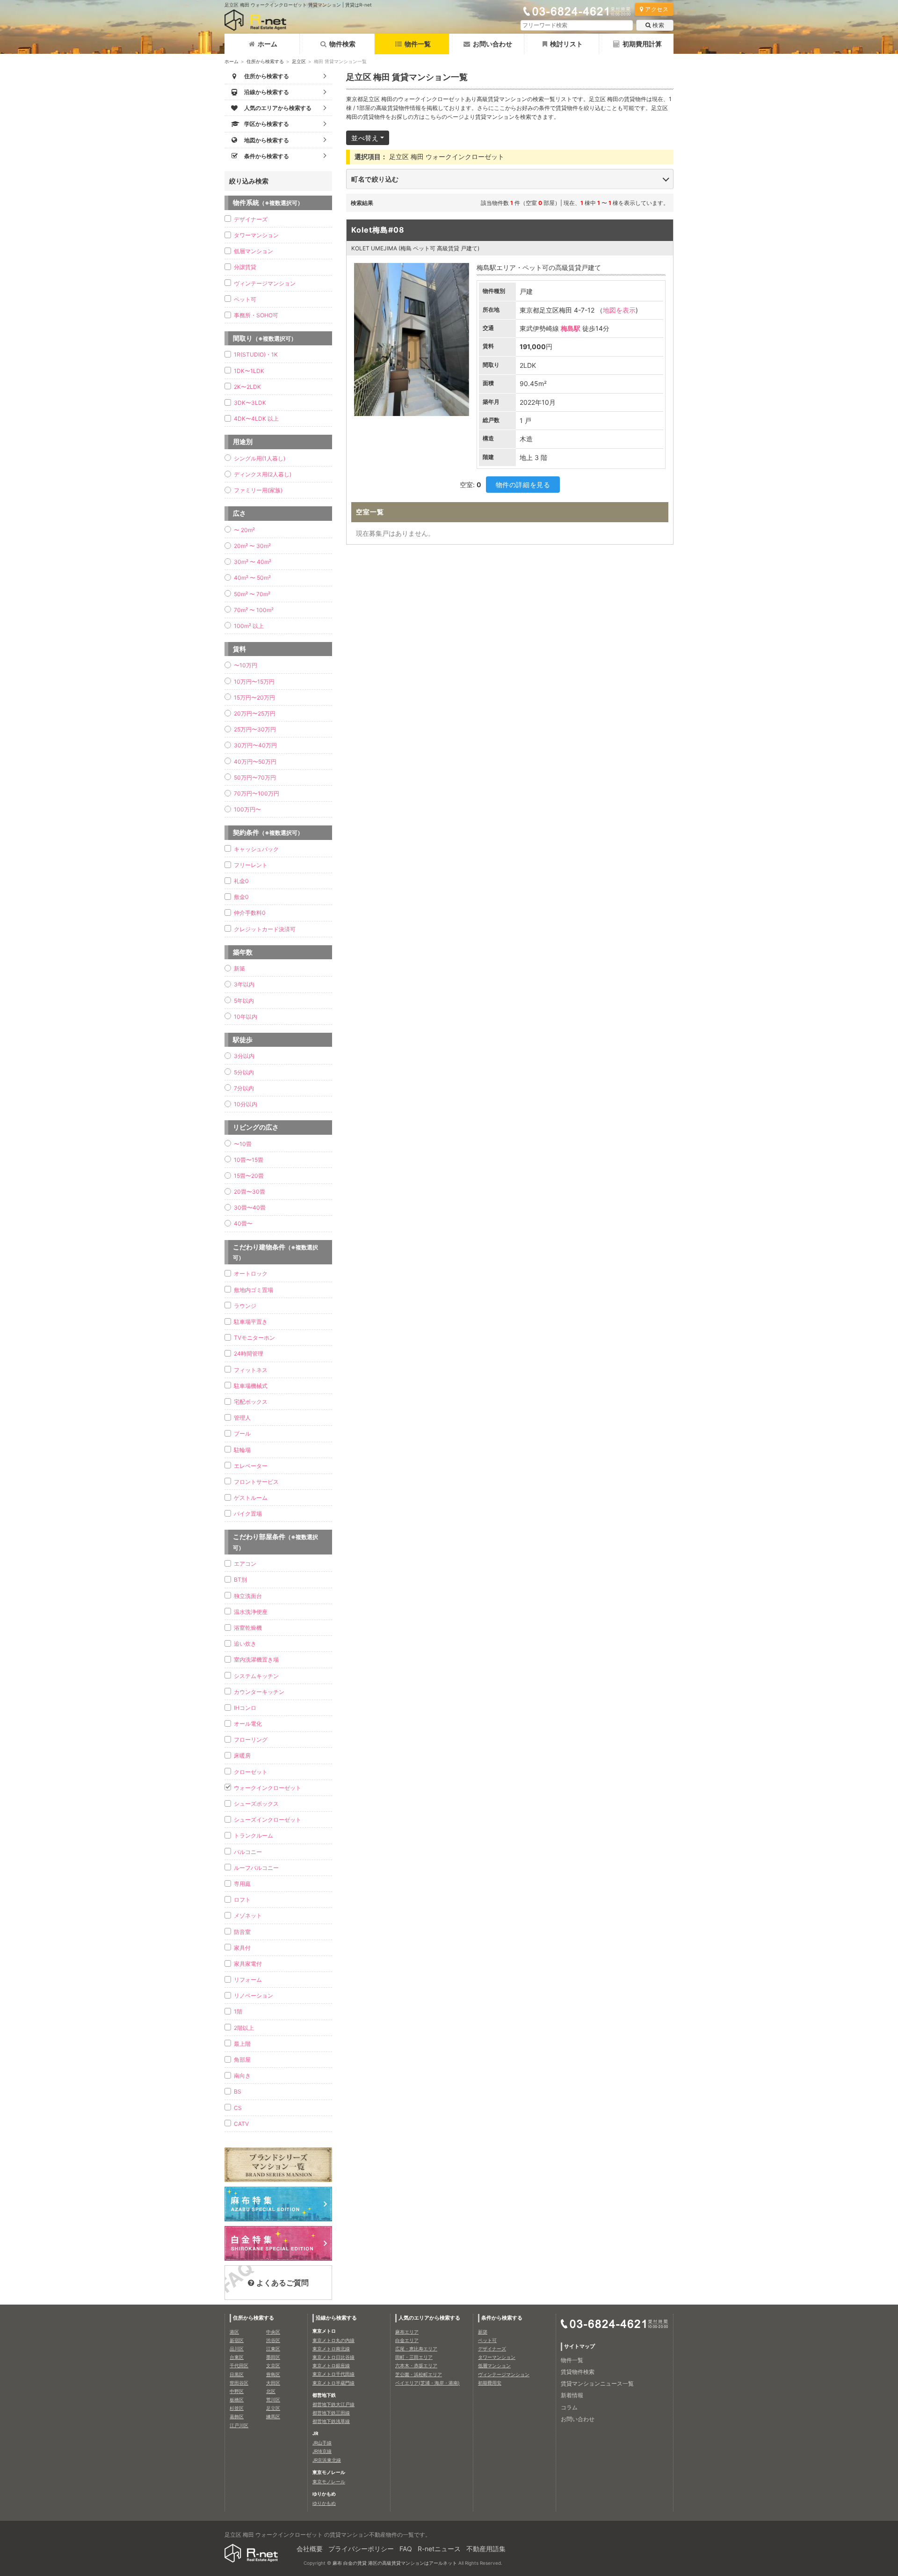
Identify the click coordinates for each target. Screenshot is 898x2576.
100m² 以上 (249, 626)
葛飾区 (237, 2416)
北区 (271, 2391)
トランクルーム (253, 1835)
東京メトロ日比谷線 (333, 2357)
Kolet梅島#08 (378, 230)
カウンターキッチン (259, 1692)
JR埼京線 (322, 2451)
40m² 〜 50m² (252, 578)
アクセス (657, 9)
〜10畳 (243, 1144)
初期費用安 (490, 2383)
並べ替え (365, 138)
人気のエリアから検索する (429, 2318)
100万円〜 (247, 809)
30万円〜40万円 (255, 745)
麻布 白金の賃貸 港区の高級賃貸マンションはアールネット (395, 2563)
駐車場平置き (251, 1322)
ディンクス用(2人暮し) (263, 474)
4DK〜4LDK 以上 (256, 419)
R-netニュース (439, 2549)
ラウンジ (245, 1306)
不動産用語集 (486, 2549)
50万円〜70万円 (255, 777)
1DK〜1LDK (249, 371)
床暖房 (242, 1755)
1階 (238, 2011)
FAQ (406, 2549)
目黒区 (237, 2374)
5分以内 (244, 1072)
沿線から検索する (336, 2318)
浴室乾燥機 (248, 1628)
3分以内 (244, 1056)
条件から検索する (502, 2318)
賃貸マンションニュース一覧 (597, 2383)
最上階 (242, 2044)
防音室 (242, 1932)
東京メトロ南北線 (331, 2349)
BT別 (240, 1580)
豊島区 (273, 2374)
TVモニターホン (254, 1338)
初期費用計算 (642, 44)
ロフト (242, 1900)
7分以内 (244, 1088)
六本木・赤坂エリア (416, 2365)
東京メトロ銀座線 (331, 2365)
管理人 (242, 1418)
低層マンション (253, 251)
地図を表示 (619, 310)
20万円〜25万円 (255, 713)
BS (238, 2091)
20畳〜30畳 (250, 1192)
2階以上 (244, 2028)
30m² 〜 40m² (253, 562)
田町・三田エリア (414, 2357)
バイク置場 (248, 1514)
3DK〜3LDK (250, 403)
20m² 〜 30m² (252, 546)
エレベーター (251, 1466)
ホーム (268, 44)
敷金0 (241, 897)
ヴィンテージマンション (265, 283)
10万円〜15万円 (254, 682)
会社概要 (310, 2549)
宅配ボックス (251, 1402)
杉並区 (237, 2408)
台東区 (237, 2357)
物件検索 (342, 44)
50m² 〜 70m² (252, 594)
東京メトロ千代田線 (333, 2374)
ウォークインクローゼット (268, 1788)
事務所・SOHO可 (256, 315)
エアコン (245, 1564)
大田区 (273, 2383)
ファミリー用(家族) (258, 490)
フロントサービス (256, 1482)
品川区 (237, 2349)
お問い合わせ (492, 44)
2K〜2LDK (247, 387)
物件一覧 (418, 44)
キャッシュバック (256, 849)
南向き (242, 2076)
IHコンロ (245, 1708)
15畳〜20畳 (249, 1176)
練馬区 (273, 2416)
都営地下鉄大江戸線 (333, 2404)
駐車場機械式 (251, 1386)
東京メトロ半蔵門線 (333, 2383)
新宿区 (237, 2340)
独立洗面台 (248, 1596)
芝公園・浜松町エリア (419, 2374)
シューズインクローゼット (268, 1820)
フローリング (251, 1740)
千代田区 (239, 2365)
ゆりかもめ (324, 2503)
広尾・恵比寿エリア (416, 2349)
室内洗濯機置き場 (256, 1660)
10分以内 (246, 1104)
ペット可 (245, 299)
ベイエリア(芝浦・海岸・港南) (427, 2383)
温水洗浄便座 (251, 1612)
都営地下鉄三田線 (331, 2413)
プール (242, 1434)
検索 (658, 25)
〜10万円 (246, 665)
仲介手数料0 (250, 913)
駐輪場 (242, 1450)
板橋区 (237, 2400)
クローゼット (251, 1772)
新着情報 (572, 2395)
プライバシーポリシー (361, 2549)
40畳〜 (243, 1223)
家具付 (242, 1948)
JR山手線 (322, 2443)
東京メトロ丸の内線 (333, 2340)
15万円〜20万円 (254, 697)
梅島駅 (571, 328)
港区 (234, 2332)
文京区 (273, 2365)
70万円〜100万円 (257, 793)
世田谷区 (239, 2383)
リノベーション (253, 1996)
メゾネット (248, 1916)
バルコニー (248, 1852)
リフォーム (248, 1980)
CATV (241, 2124)
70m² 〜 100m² (254, 610)
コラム (569, 2407)
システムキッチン (256, 1676)
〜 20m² (244, 530)
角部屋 (242, 2060)
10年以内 (246, 1017)
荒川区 (273, 2400)
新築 (239, 968)
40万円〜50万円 (255, 762)
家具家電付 (248, 1964)
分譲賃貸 (245, 267)
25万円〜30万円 (255, 729)
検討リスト (566, 44)
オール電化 (248, 1724)
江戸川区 (239, 2425)
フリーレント (251, 865)
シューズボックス (256, 1804)
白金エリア (407, 2340)
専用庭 (242, 1884)
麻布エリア (407, 2332)
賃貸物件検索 (578, 2372)
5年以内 (244, 1001)
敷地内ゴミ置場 (253, 1290)
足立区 (299, 61)
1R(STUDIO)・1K (256, 354)
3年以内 (244, 984)
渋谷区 (273, 2340)
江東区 (273, 2349)
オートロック (251, 1273)
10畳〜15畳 (249, 1160)
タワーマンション (256, 235)
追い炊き (245, 1644)
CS (238, 2108)
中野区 (237, 2391)
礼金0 (241, 881)
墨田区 (273, 2357)
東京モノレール (329, 2481)
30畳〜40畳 (250, 1208)
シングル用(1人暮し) (260, 458)
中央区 (273, 2332)
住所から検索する (265, 61)
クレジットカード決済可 (265, 929)
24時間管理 (249, 1354)
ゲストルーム (251, 1498)
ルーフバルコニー (256, 1868)
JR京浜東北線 (327, 2460)
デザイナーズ (251, 219)
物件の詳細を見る (523, 485)
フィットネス (251, 1370)
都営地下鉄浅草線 (331, 2421)
